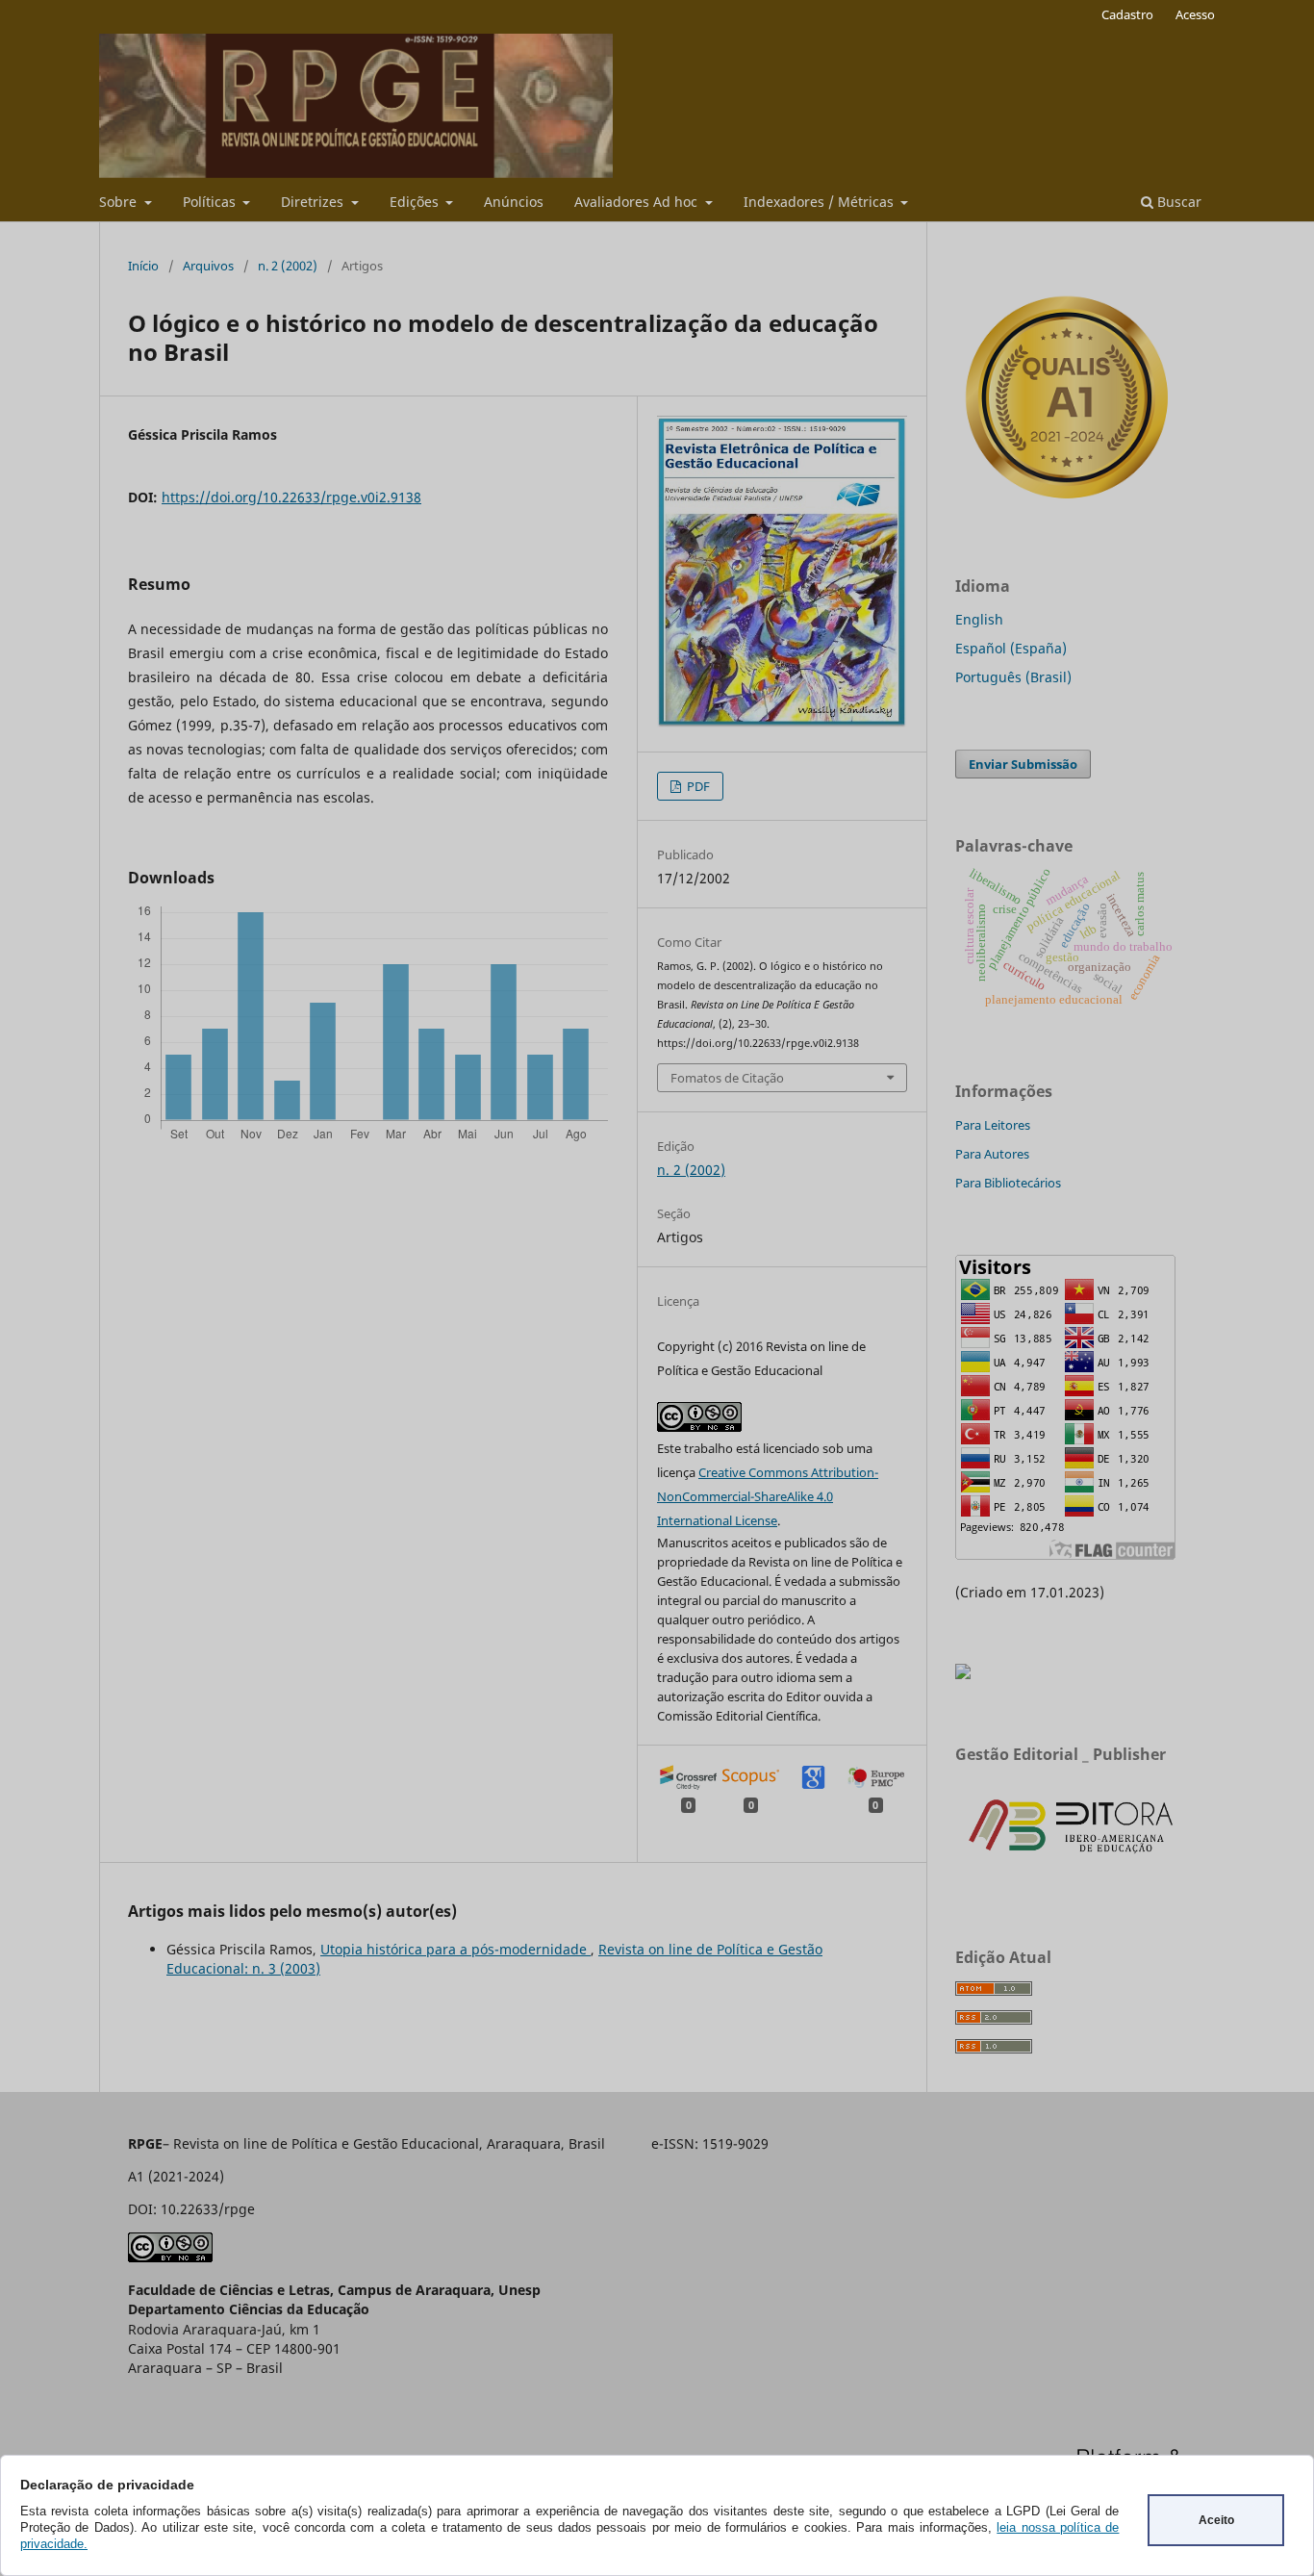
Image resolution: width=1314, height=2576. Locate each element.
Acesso (1195, 14)
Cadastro (1127, 14)
